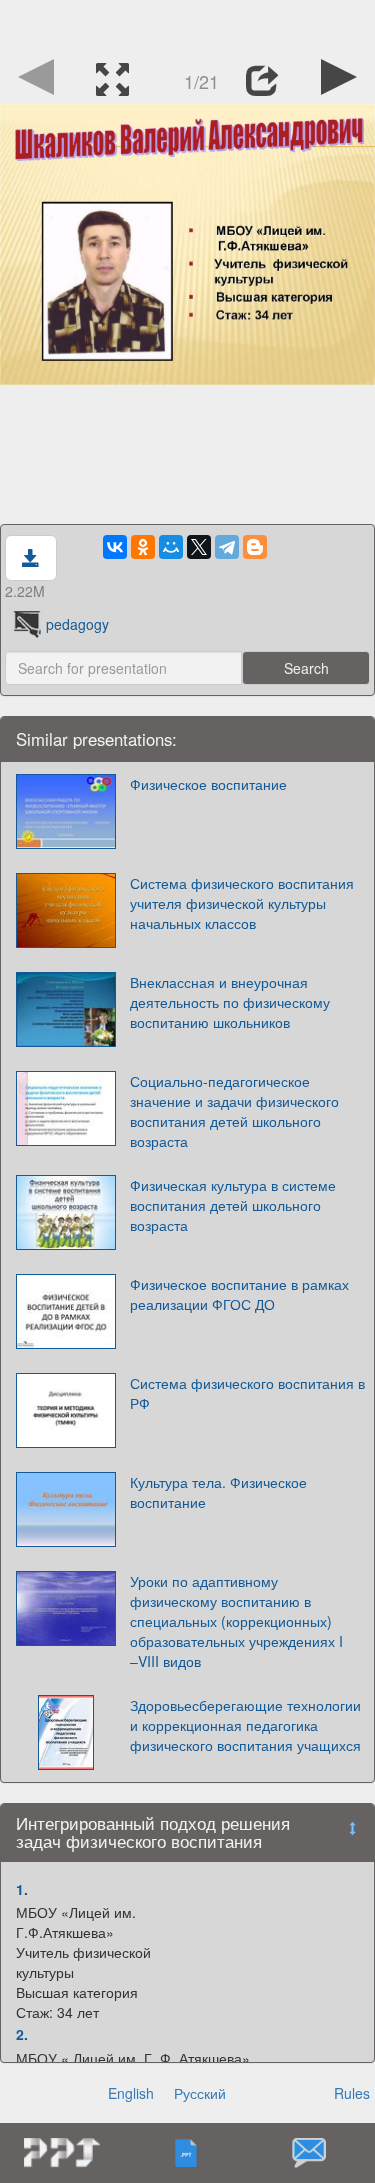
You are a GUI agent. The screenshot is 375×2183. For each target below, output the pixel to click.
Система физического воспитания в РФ (247, 1393)
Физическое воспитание (208, 784)
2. (22, 2034)
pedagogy (77, 624)
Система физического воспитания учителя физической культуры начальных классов (242, 903)
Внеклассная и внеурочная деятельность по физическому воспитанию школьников (230, 1002)
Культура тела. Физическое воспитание (218, 1492)
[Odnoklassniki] (143, 547)
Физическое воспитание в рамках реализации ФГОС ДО (239, 1294)
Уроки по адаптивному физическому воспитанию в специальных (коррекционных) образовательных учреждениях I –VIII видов (236, 1621)
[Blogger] (255, 547)
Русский (200, 2093)
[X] (199, 547)
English (131, 2093)
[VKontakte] (115, 547)
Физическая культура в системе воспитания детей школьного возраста (233, 1205)
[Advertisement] (188, 25)
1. (22, 1889)
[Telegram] (227, 547)
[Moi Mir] (171, 547)
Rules (352, 2093)
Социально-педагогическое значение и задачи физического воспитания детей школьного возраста (234, 1111)
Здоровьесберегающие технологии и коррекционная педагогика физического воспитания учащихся (245, 1725)
